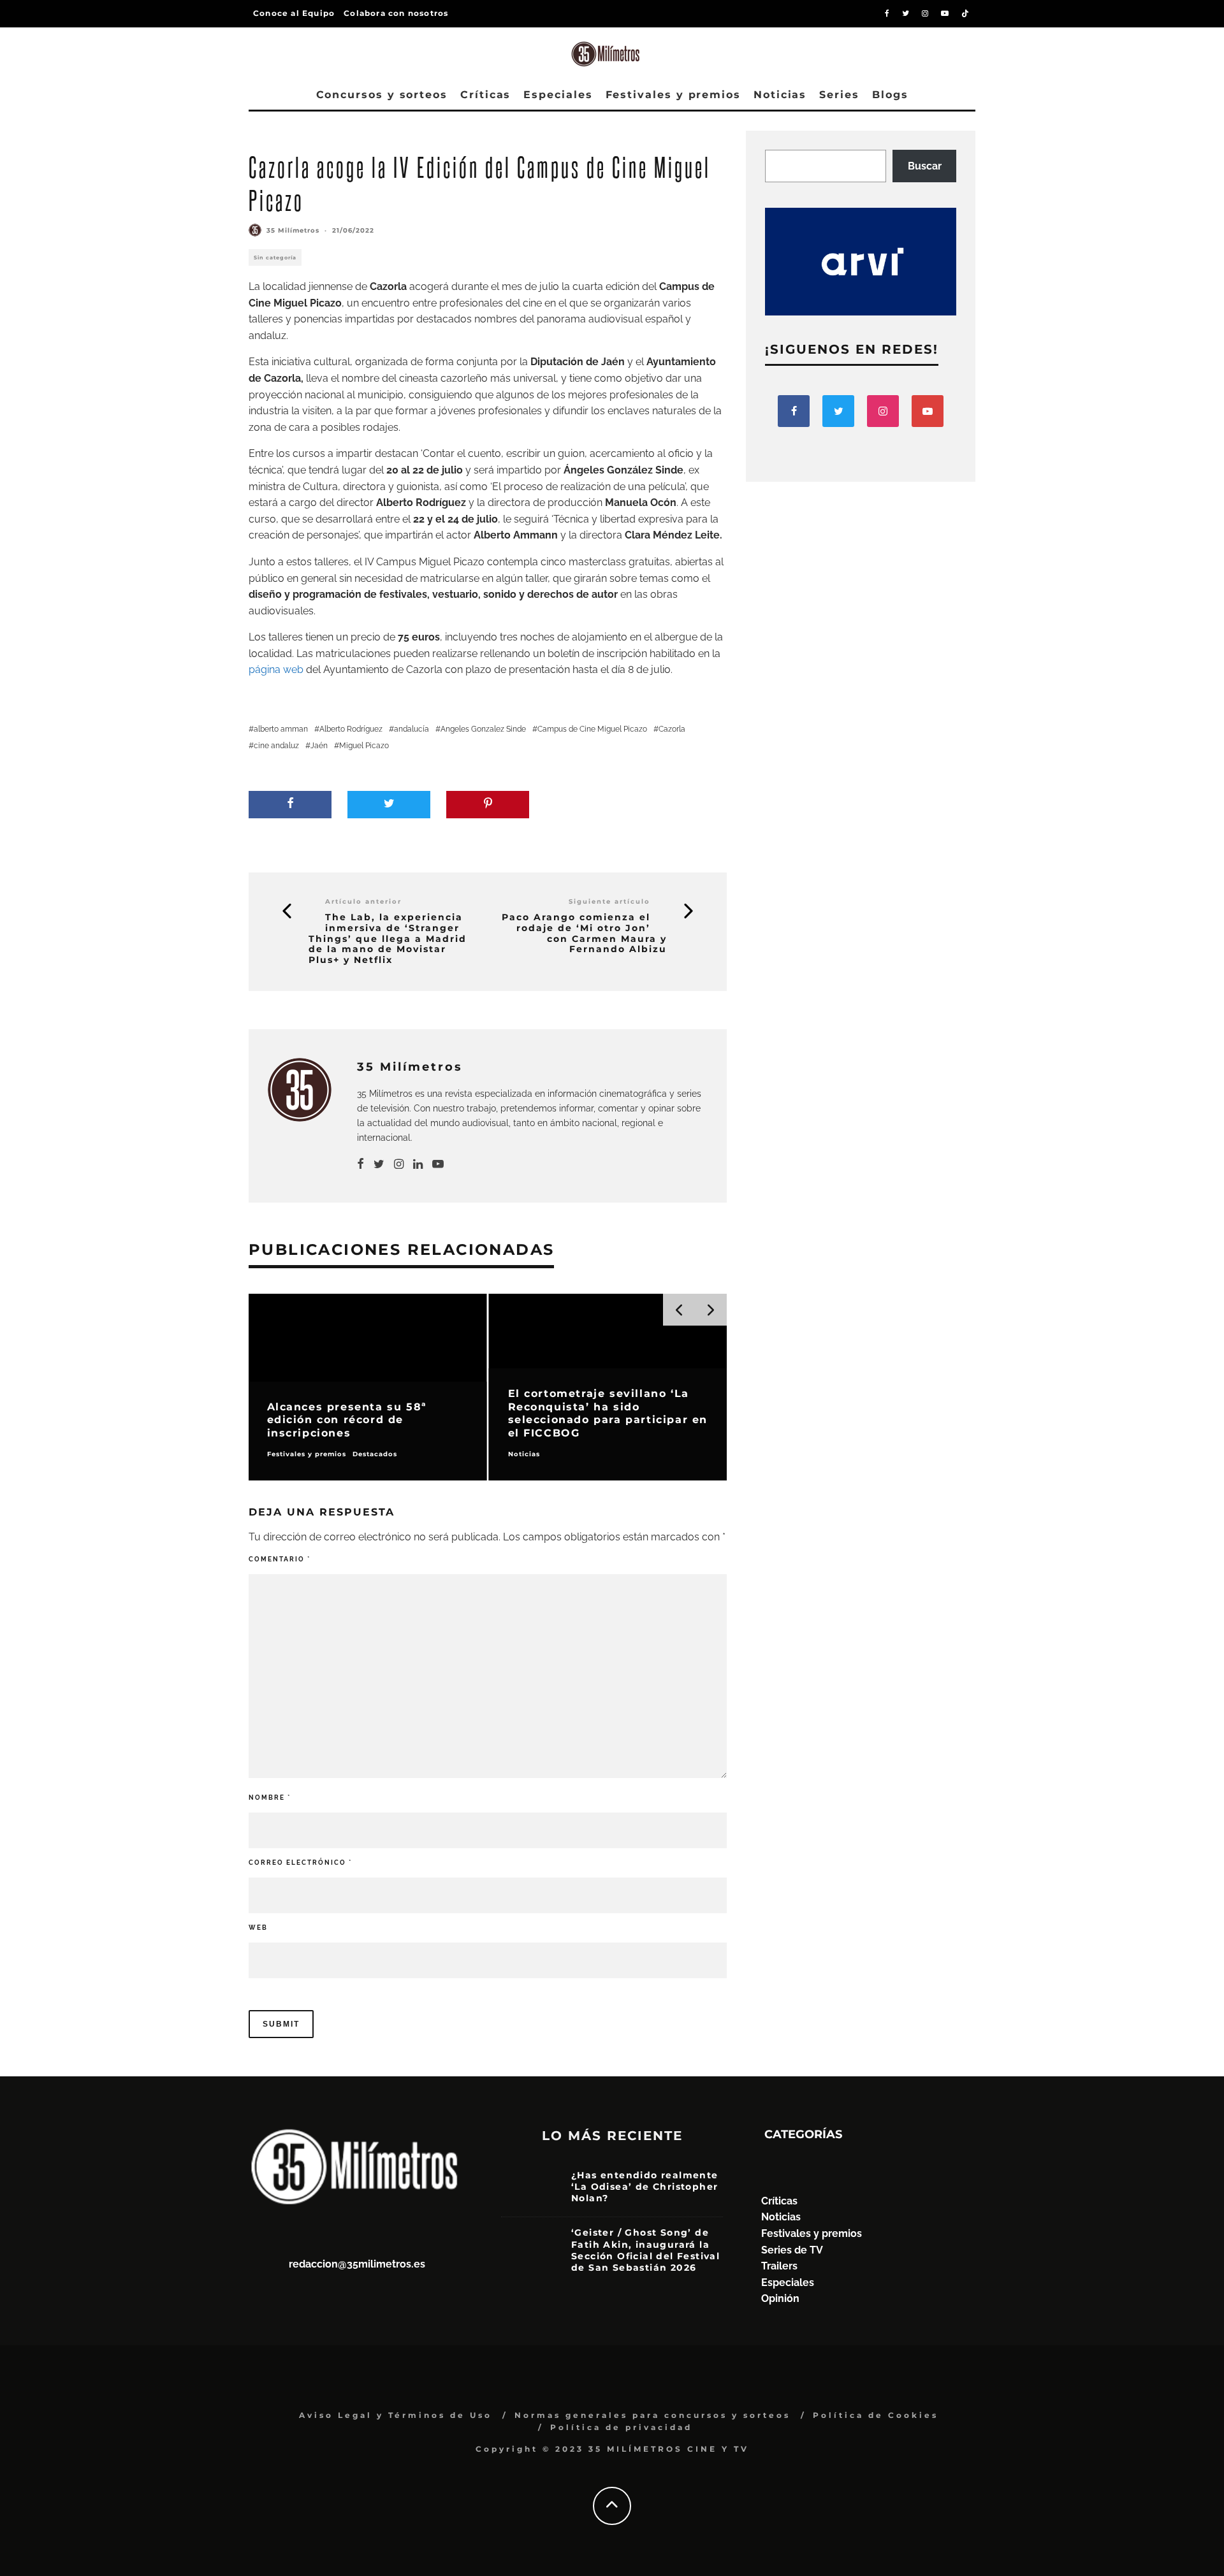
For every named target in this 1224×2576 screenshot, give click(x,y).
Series (839, 95)
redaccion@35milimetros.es (357, 2264)
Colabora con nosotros (396, 13)
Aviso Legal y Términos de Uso (396, 2415)
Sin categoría (275, 257)
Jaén (319, 746)
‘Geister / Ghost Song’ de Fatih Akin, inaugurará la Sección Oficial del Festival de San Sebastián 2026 (645, 2250)
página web (276, 669)
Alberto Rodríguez (351, 729)
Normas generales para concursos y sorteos (652, 2415)
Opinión (780, 2298)
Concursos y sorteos (382, 95)
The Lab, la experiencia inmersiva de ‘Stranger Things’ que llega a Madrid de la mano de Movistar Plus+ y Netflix (388, 939)
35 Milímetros (293, 230)
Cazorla (672, 729)
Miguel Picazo (364, 746)
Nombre (270, 1798)
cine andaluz (276, 746)
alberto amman (281, 729)
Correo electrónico (300, 1863)
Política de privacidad (621, 2427)
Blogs (890, 95)
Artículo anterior (363, 901)
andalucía (412, 729)
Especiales (558, 95)
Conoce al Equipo (294, 13)
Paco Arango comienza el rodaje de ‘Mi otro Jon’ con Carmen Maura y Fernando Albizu (584, 933)
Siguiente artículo (609, 901)
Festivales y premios (673, 95)
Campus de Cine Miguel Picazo (592, 729)
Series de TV (792, 2250)
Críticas (485, 95)
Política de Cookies (876, 2415)
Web (258, 1928)
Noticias (780, 95)
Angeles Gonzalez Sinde (483, 729)
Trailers (779, 2266)
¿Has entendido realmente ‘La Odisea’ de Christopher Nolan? (645, 2187)
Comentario (280, 1559)
